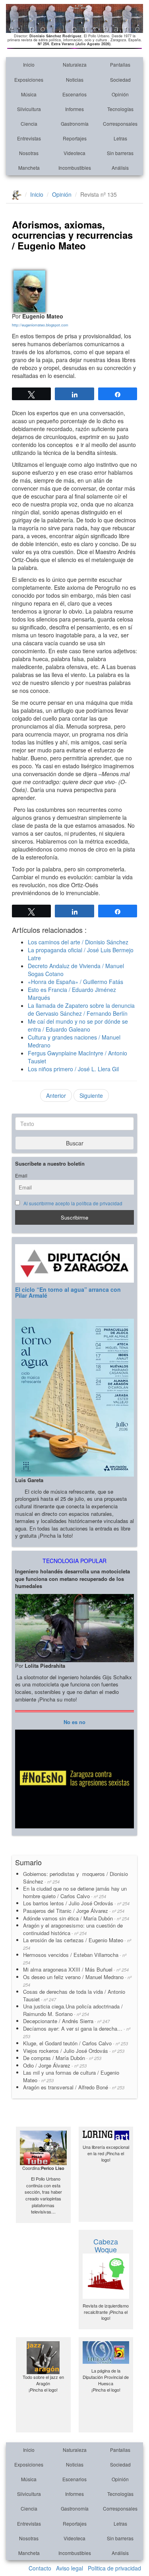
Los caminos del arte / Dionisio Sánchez (78, 942)
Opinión (120, 94)
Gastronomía (75, 124)
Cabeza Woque (106, 2245)
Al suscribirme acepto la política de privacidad (73, 1203)
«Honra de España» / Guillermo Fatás (75, 982)
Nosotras (29, 153)
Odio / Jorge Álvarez (55, 2065)
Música (29, 94)
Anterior (56, 1095)
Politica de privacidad (114, 2568)
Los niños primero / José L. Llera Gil (73, 1069)
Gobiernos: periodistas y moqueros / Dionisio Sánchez (75, 1878)
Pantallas (120, 64)
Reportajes (75, 138)
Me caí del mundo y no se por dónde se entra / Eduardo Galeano (78, 1025)
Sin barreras (120, 153)
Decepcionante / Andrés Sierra (66, 2021)
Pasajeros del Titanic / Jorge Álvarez (74, 1911)
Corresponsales (120, 124)
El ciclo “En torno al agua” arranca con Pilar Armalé (68, 1292)
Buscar (75, 1143)
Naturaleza (75, 64)
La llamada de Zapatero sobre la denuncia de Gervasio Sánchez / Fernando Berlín (81, 1009)
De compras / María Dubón (62, 2058)
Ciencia (29, 124)
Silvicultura (29, 109)
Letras (120, 138)
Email (21, 1176)
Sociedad (120, 80)
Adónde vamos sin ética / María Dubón (76, 1918)
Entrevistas (29, 138)
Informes (74, 109)
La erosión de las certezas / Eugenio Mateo (77, 1944)
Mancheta (29, 168)
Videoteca (74, 153)
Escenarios (74, 94)
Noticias (75, 80)
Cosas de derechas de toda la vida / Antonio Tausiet (74, 1995)
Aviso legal (70, 2568)
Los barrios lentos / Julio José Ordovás (76, 1903)
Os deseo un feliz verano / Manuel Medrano (77, 1980)
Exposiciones (29, 80)
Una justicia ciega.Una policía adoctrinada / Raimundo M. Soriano (73, 2010)
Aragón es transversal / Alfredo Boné (74, 2087)
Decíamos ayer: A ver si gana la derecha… (77, 2032)
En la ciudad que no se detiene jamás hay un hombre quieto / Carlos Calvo (75, 1892)
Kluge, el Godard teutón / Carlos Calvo (75, 2043)
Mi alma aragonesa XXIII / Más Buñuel (76, 1969)
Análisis (120, 168)
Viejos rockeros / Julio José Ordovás (74, 2051)
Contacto (40, 2568)
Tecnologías (120, 109)
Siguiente (91, 1095)
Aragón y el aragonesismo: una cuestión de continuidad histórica (73, 1929)
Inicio (29, 64)
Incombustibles (75, 168)
